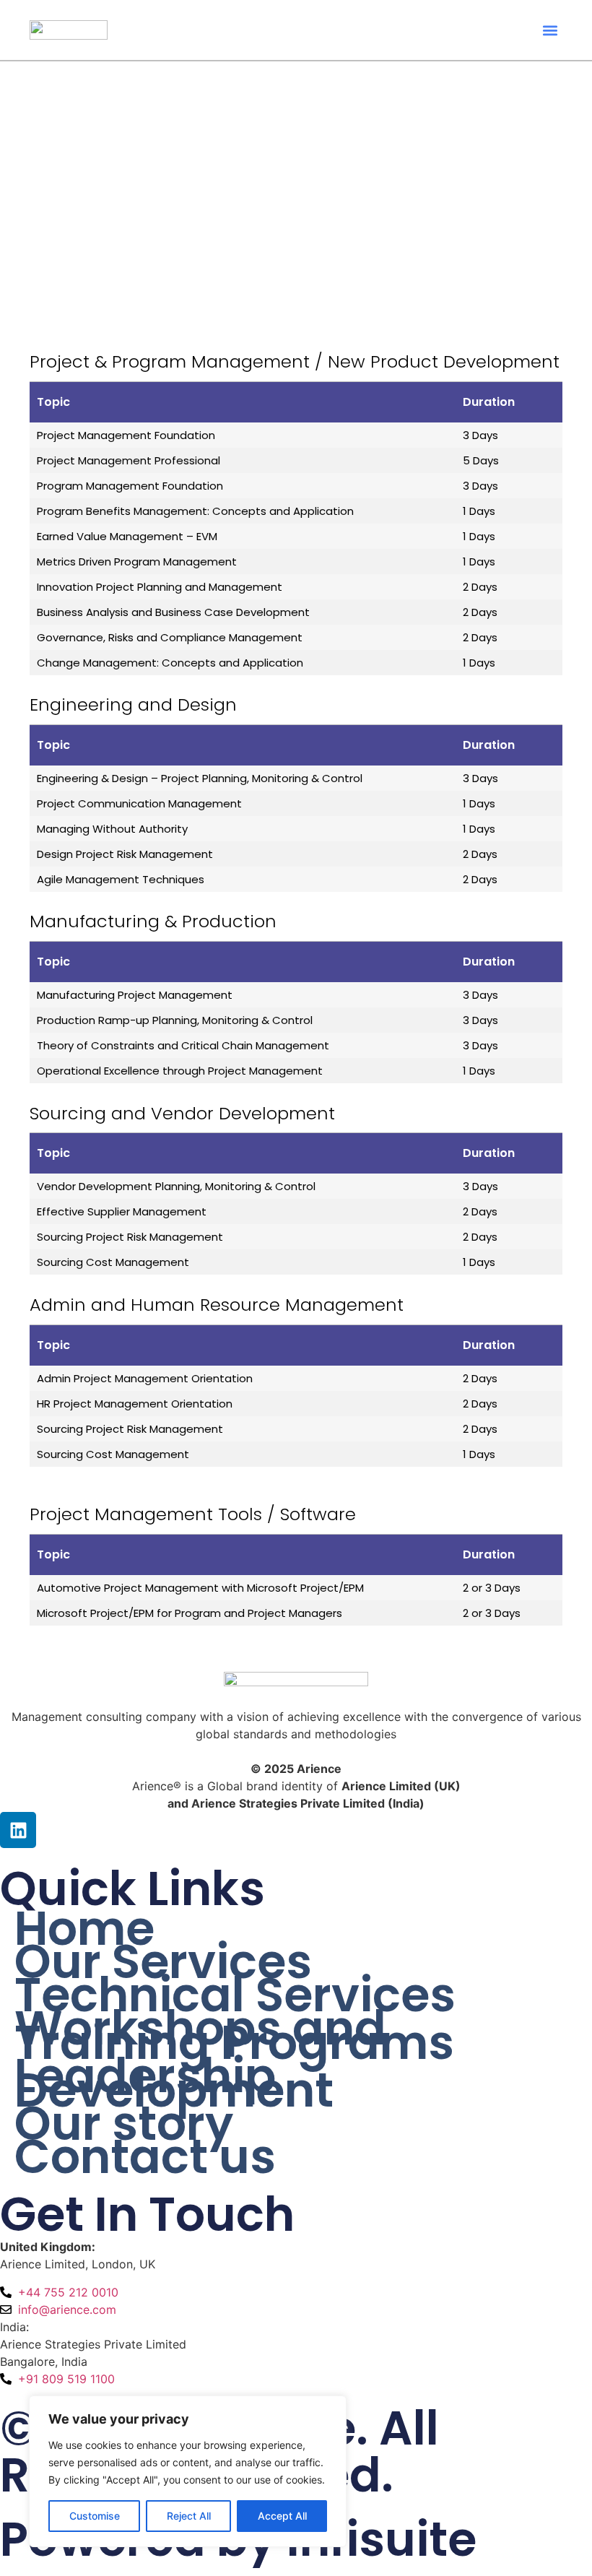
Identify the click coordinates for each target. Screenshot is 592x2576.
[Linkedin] (18, 1830)
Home (84, 1929)
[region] (188, 2471)
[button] (550, 30)
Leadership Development (174, 2083)
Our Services (163, 1962)
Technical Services (235, 1995)
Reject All (189, 2516)
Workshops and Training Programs (234, 2036)
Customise (95, 2516)
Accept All (282, 2516)
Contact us (145, 2157)
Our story (124, 2124)
